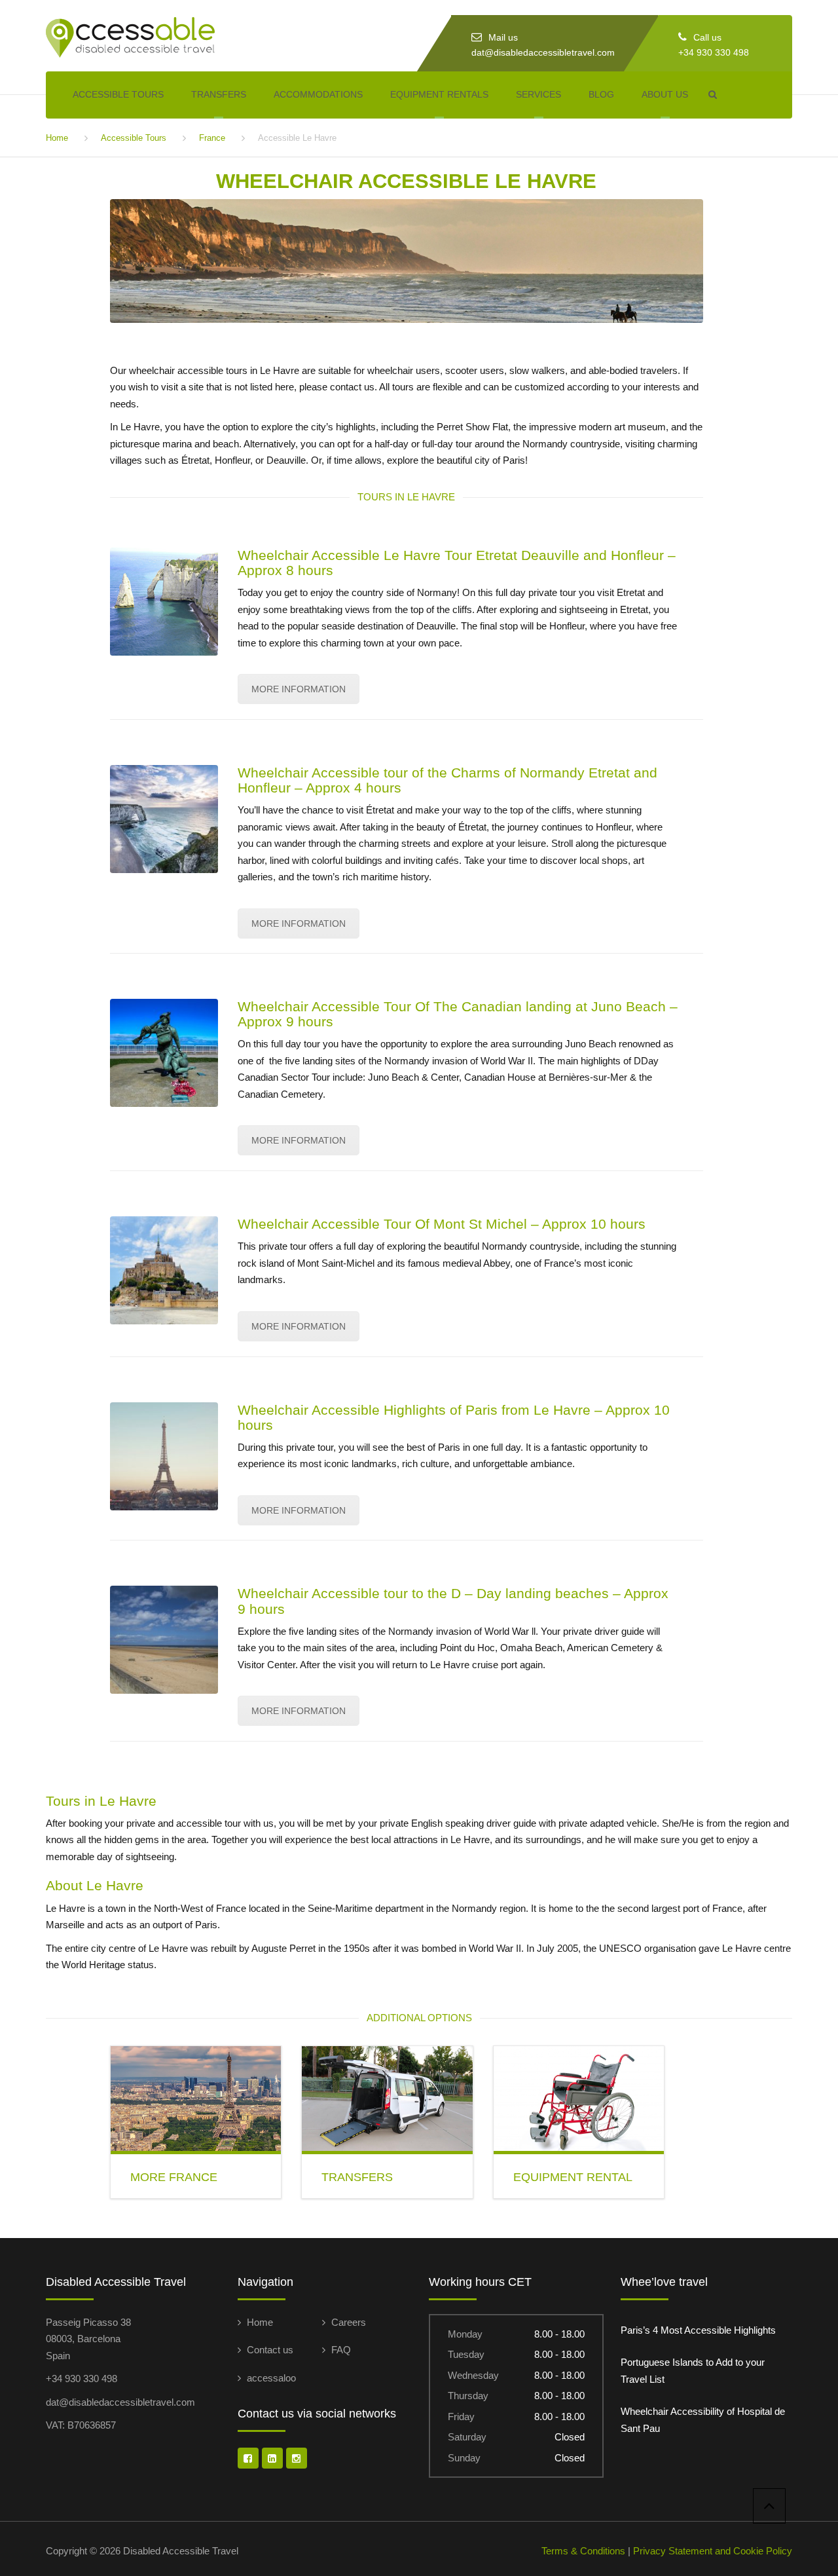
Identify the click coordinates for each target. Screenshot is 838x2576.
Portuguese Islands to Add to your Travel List (693, 2371)
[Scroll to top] (769, 2506)
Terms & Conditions (583, 2551)
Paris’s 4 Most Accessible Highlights (698, 2330)
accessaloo (271, 2378)
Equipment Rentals (439, 94)
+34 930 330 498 (714, 52)
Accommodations (318, 94)
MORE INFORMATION (299, 689)
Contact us (270, 2350)
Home (57, 138)
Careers (349, 2322)
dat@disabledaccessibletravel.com (543, 52)
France (212, 138)
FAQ (341, 2350)
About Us (665, 94)
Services (538, 94)
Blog (601, 94)
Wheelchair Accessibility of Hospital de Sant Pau (703, 2420)
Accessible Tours (118, 94)
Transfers (219, 94)
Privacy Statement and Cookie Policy (713, 2551)
